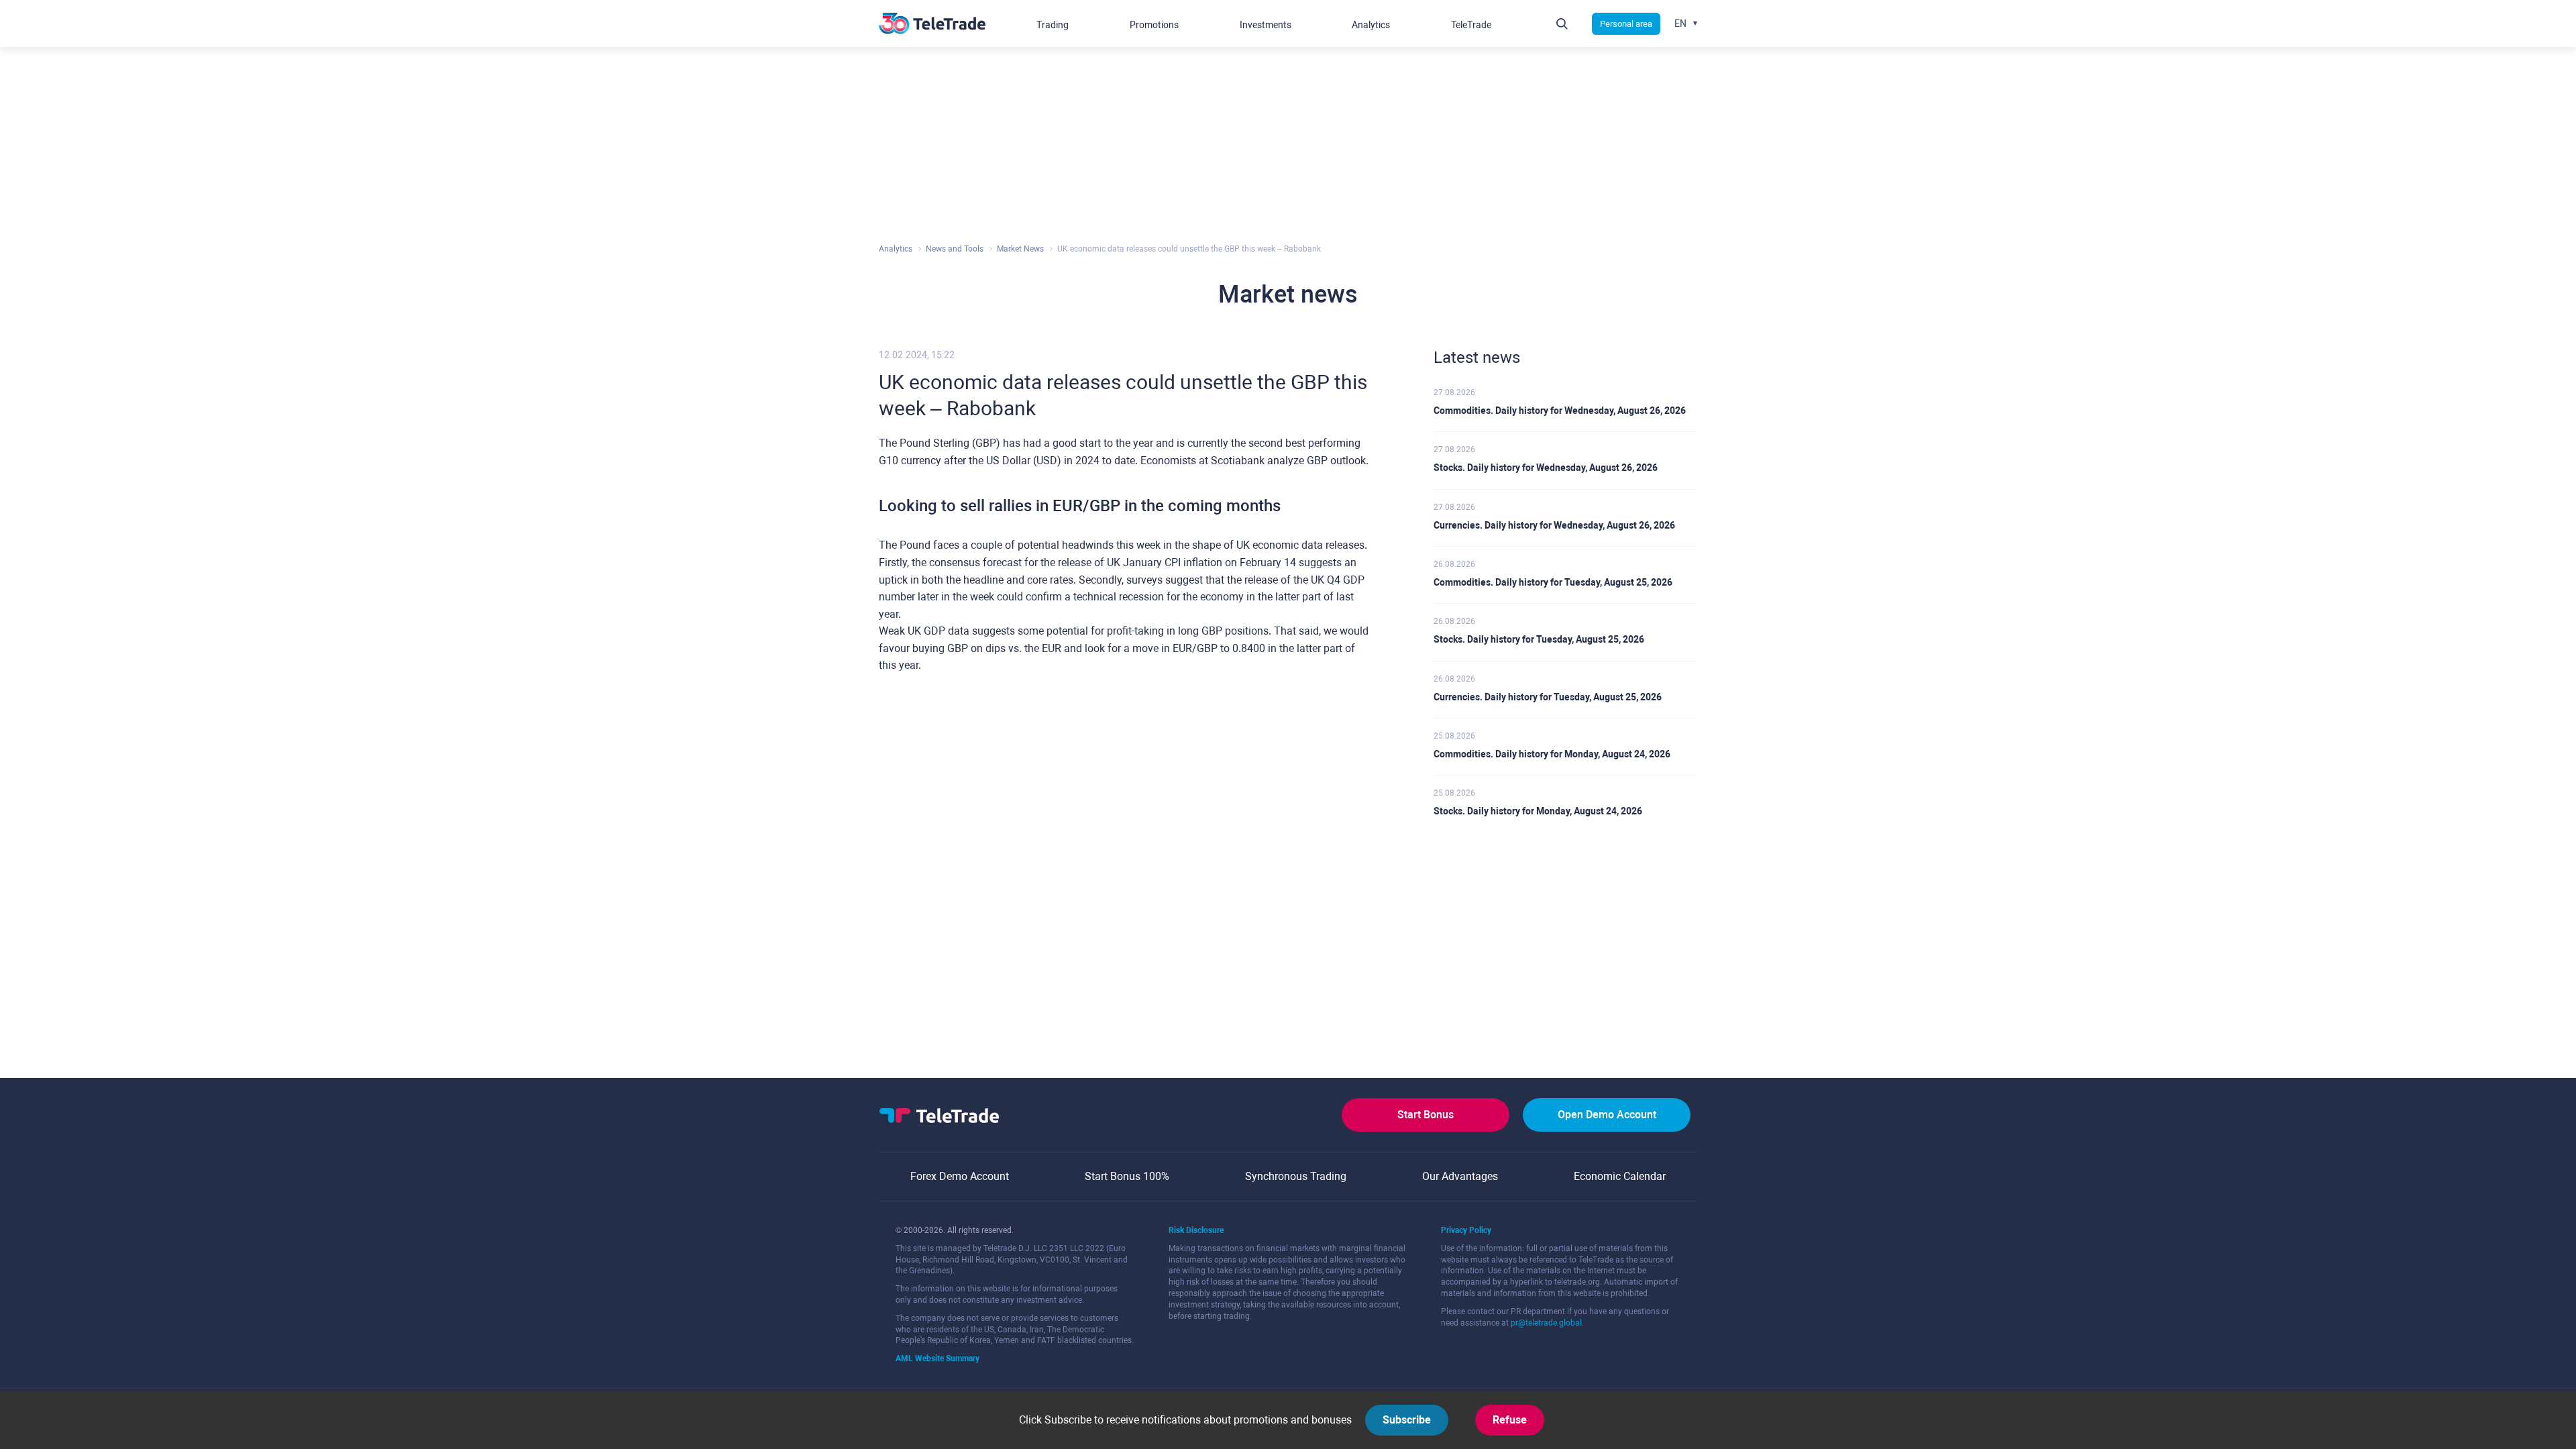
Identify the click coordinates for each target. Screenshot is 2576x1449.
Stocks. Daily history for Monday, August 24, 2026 (1538, 811)
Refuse (1510, 1420)
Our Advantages (1460, 1176)
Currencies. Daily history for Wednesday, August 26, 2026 (1554, 525)
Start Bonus (1426, 1115)
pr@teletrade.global (1546, 1323)
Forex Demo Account (960, 1176)
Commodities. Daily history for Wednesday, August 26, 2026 (1560, 411)
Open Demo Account (1607, 1115)
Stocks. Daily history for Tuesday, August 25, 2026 (1539, 639)
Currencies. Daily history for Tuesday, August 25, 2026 (1548, 697)
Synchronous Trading (1296, 1176)
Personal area (1626, 24)
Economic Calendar (1620, 1176)
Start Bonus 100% (1127, 1176)
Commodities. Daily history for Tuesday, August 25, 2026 (1553, 582)
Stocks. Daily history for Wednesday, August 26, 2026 (1546, 468)
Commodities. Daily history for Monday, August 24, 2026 (1552, 754)
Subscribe (1407, 1420)
